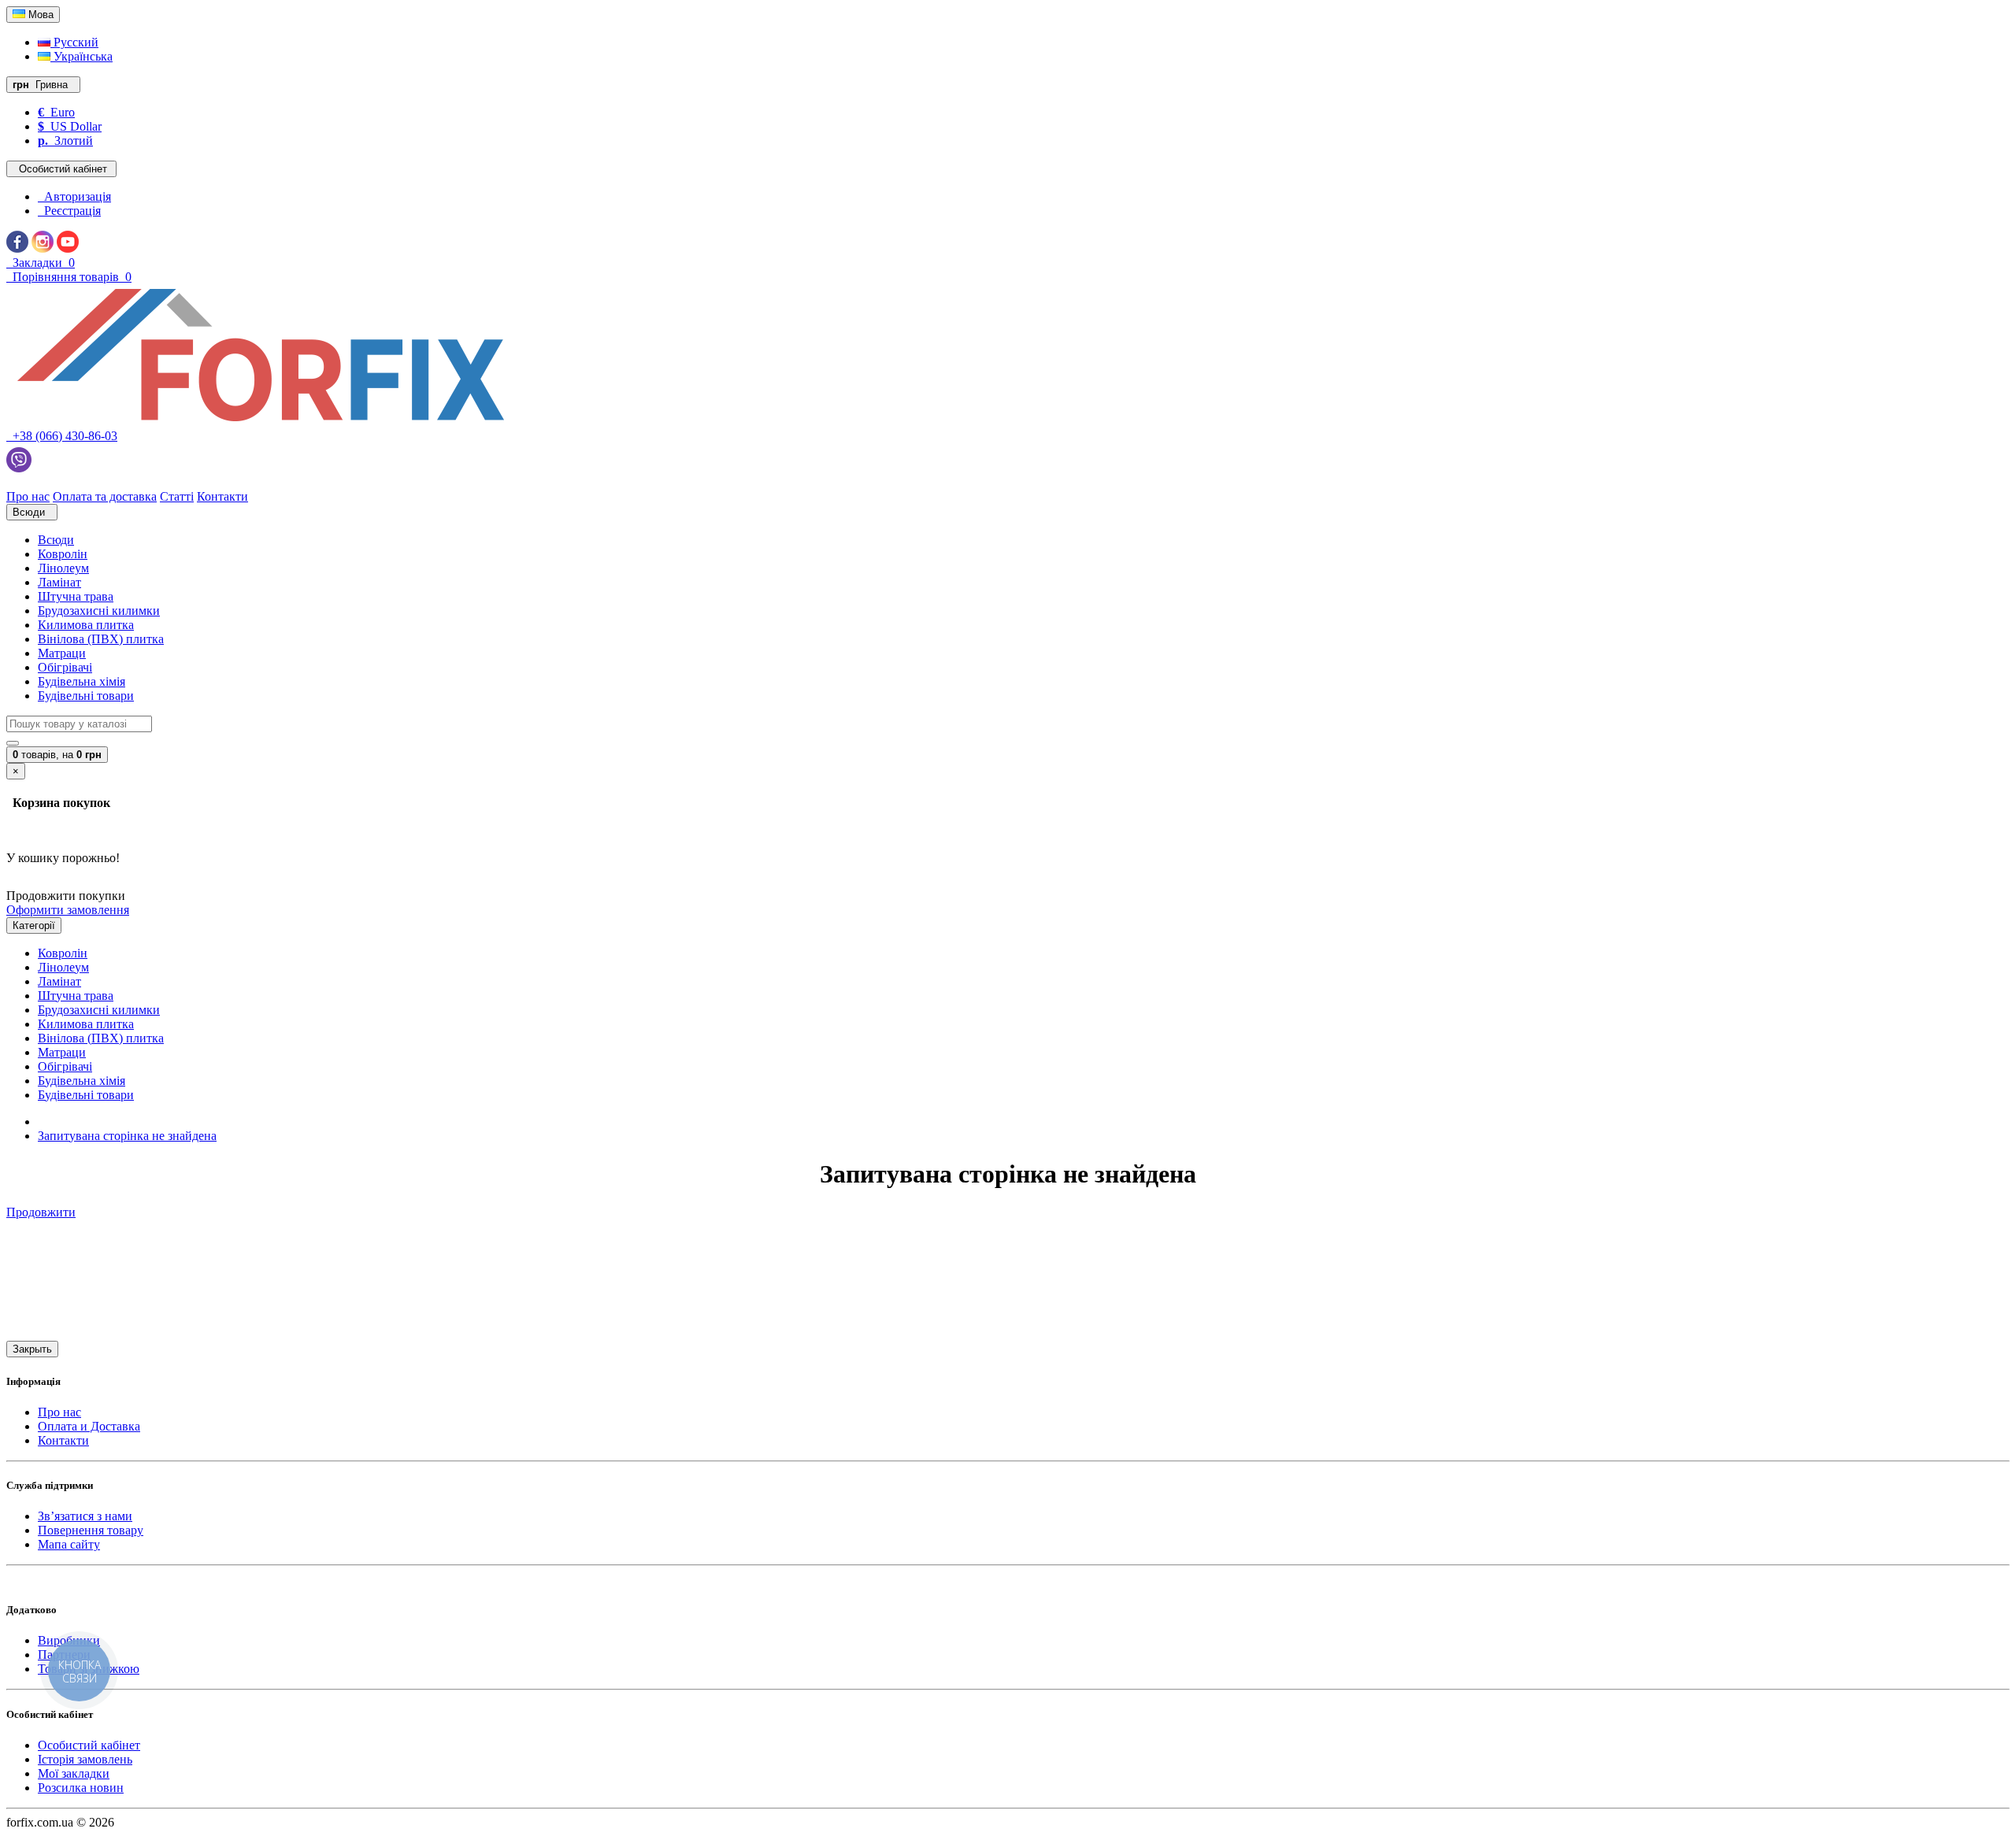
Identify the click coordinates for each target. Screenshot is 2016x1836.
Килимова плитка (86, 625)
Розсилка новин (81, 1788)
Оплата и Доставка (89, 1426)
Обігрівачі (65, 667)
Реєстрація (69, 211)
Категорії (34, 925)
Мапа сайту (69, 1544)
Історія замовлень (85, 1759)
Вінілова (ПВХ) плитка (101, 639)
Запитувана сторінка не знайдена (127, 1136)
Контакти (63, 1440)
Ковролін (63, 554)
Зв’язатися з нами (85, 1516)
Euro (56, 112)
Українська (82, 56)
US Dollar (70, 126)
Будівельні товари (86, 696)
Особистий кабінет (89, 1745)
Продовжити (41, 1212)
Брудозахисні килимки (99, 611)
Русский (74, 42)
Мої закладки (74, 1773)
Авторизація (74, 196)
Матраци (62, 653)
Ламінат (59, 582)
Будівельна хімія (82, 681)
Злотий (65, 141)
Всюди (56, 540)
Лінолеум (63, 568)
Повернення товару (91, 1530)
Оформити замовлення (68, 910)
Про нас (59, 1412)
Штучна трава (76, 596)
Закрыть (32, 1349)
